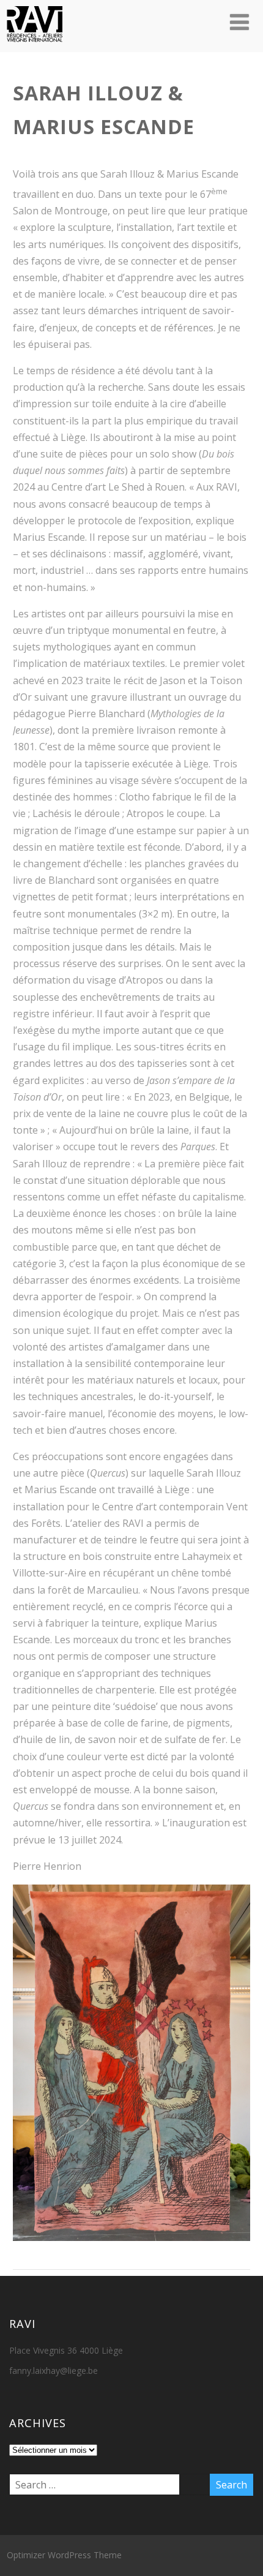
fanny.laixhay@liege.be (54, 2371)
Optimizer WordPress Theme (64, 2555)
